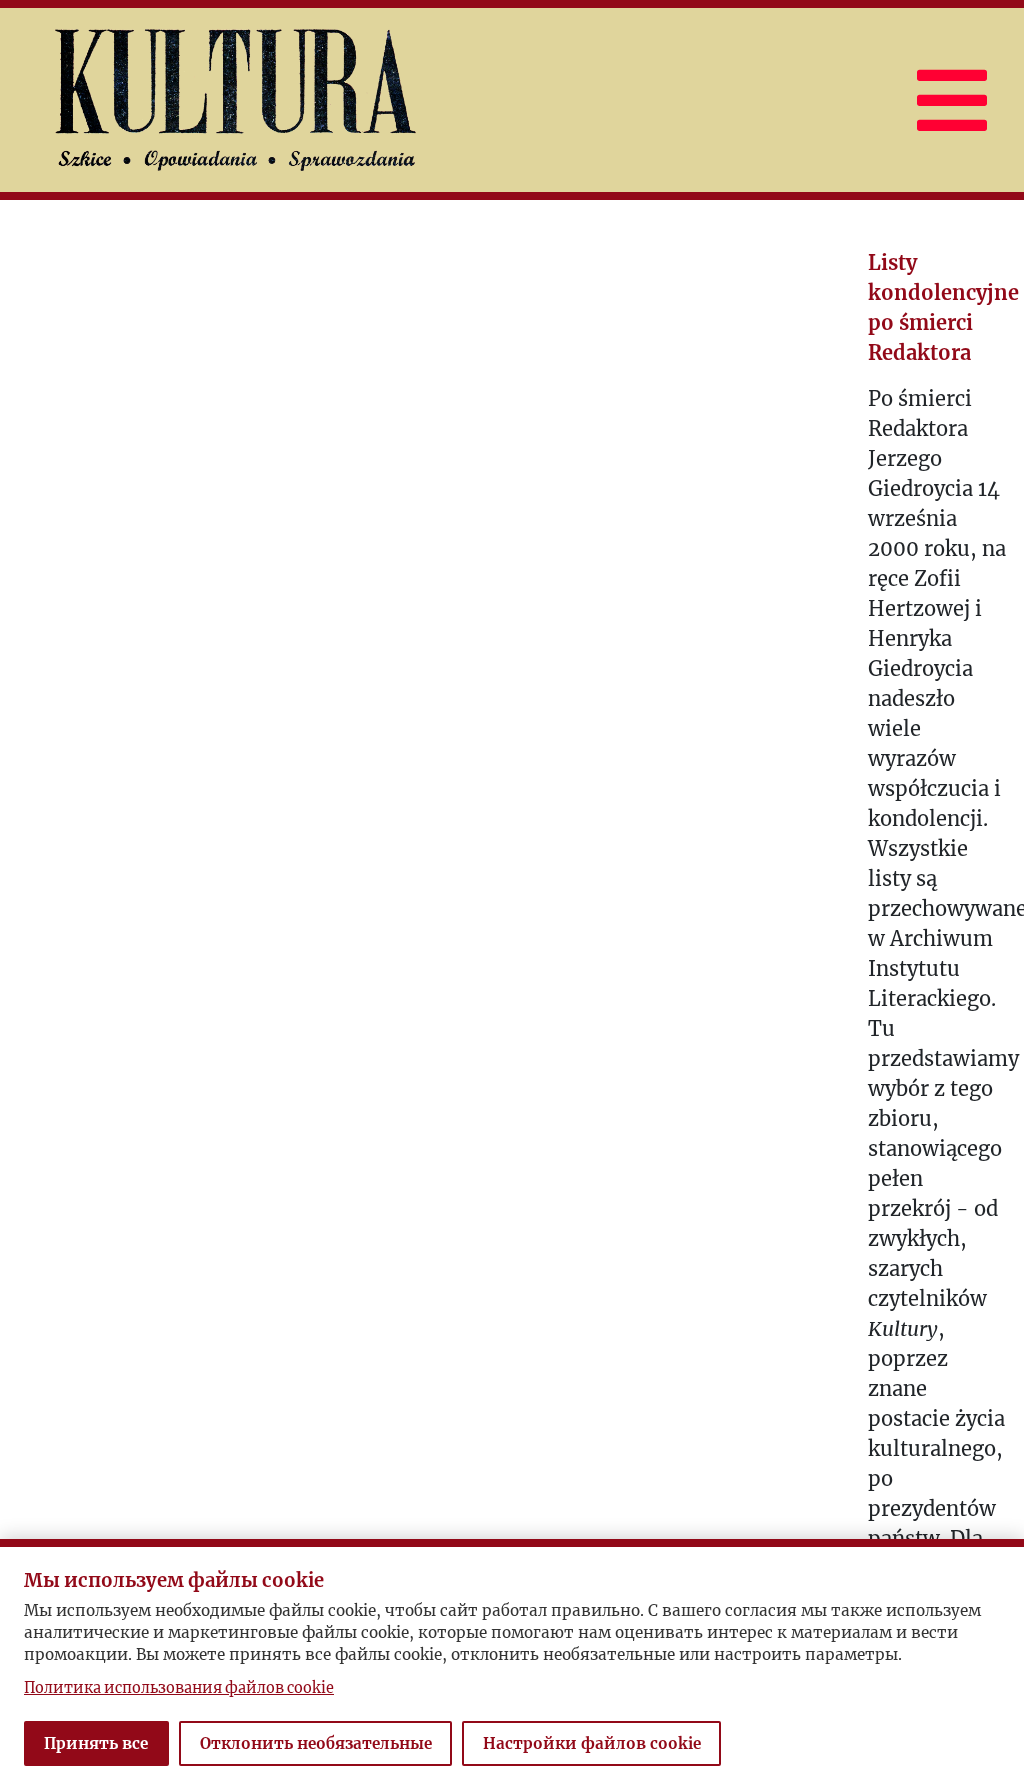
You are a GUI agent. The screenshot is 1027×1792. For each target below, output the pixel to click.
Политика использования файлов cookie (179, 1688)
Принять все (96, 1743)
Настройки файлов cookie (592, 1743)
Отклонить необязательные (316, 1743)
